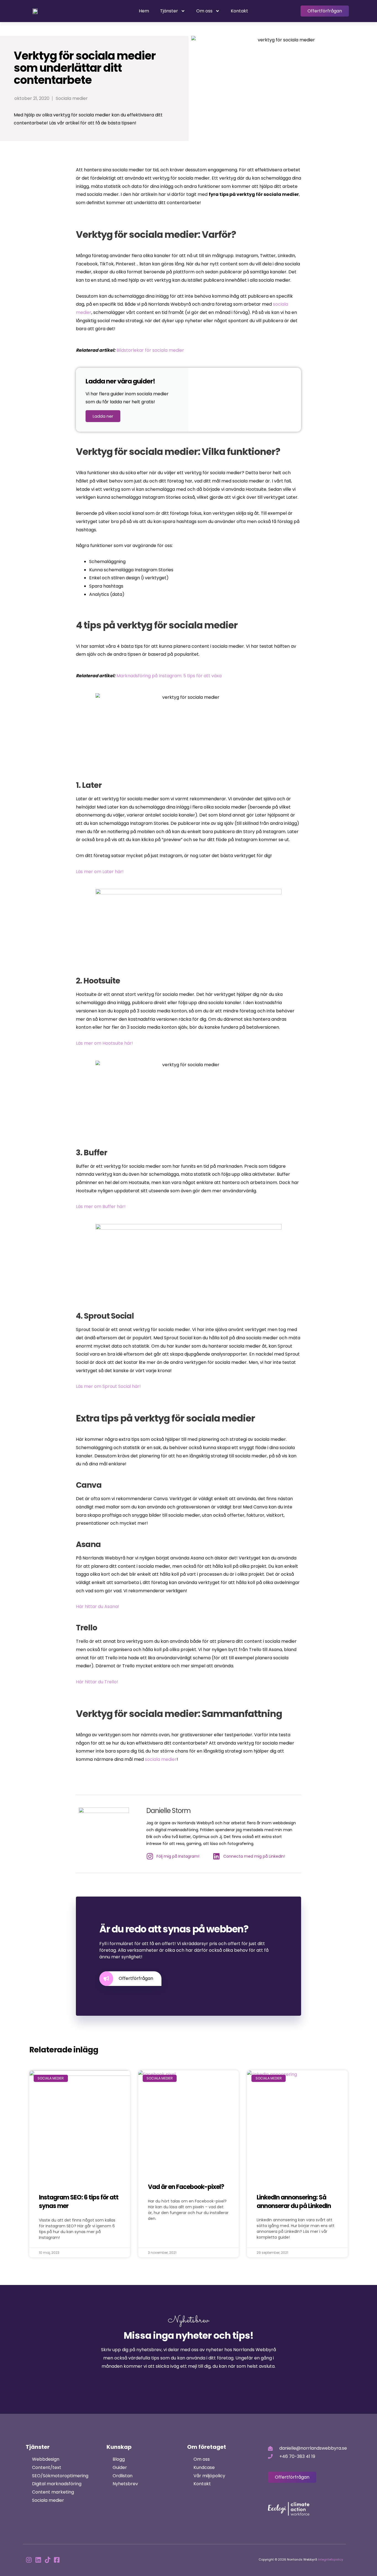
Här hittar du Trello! (97, 1682)
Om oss (204, 11)
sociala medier (161, 1759)
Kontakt (239, 11)
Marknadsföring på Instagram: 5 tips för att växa (169, 676)
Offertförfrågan (136, 1978)
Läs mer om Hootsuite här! (104, 1043)
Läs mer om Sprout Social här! (108, 1386)
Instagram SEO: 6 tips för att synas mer (79, 2202)
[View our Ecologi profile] (296, 2509)
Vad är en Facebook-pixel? (186, 2187)
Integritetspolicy (330, 2559)
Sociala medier (72, 98)
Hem (144, 11)
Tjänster (169, 11)
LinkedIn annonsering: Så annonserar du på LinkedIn (294, 2202)
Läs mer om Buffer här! (101, 1206)
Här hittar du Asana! (98, 1606)
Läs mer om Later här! (100, 872)
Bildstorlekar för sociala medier (150, 350)
